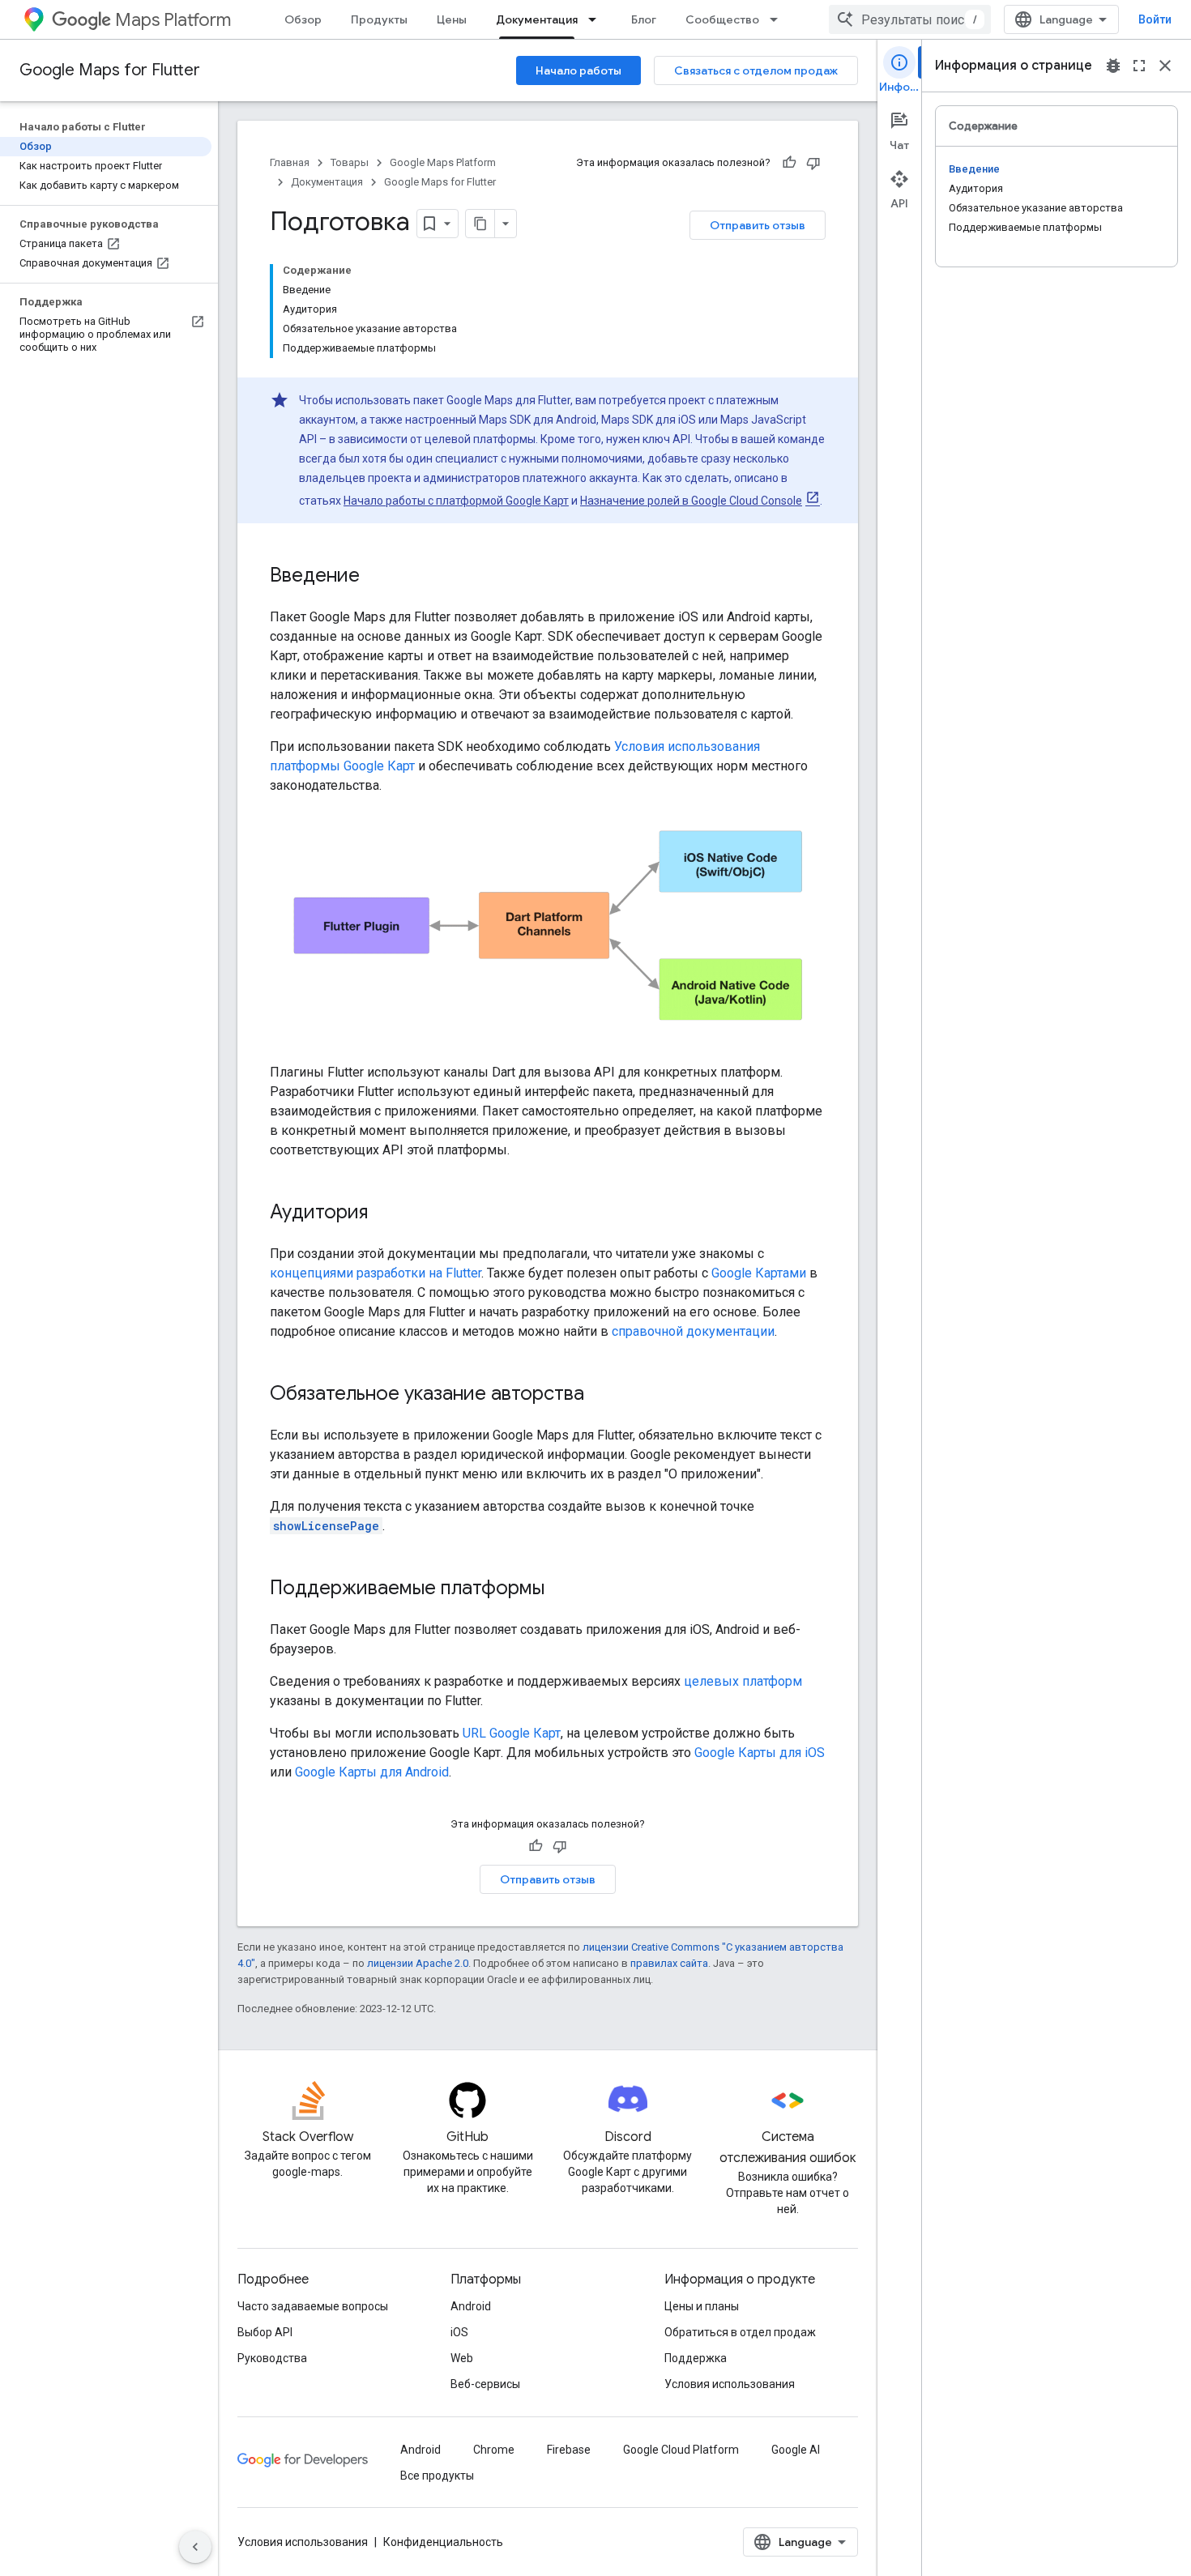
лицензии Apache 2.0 (418, 1963)
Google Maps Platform (443, 162)
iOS (459, 2332)
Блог (644, 19)
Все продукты (437, 2476)
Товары (350, 162)
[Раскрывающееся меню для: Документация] (597, 19)
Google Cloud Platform (681, 2450)
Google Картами (759, 1273)
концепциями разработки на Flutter (376, 1273)
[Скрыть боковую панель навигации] (195, 2547)
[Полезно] (789, 163)
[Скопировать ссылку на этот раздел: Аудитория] (384, 1213)
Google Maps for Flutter (110, 70)
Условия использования (730, 2384)
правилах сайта (669, 1963)
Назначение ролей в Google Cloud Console (691, 501)
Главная (290, 162)
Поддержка (696, 2358)
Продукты (379, 19)
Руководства (272, 2358)
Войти (1155, 19)
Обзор (303, 19)
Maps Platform (173, 20)
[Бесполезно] (813, 163)
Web (462, 2358)
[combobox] (910, 19)
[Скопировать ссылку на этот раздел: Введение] (376, 577)
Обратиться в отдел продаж (740, 2332)
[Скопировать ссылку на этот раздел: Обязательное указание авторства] (600, 1395)
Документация (537, 19)
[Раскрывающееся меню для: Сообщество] (779, 19)
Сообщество (722, 19)
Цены (452, 19)
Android (471, 2306)
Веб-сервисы (485, 2384)
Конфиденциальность (443, 2542)
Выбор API (265, 2332)
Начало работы (578, 70)
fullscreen (1139, 66)
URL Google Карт (512, 1733)
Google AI (796, 2450)
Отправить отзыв (758, 225)
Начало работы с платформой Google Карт (456, 501)
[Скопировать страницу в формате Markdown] (480, 224)
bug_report (1113, 66)
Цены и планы (702, 2306)
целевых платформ (743, 1681)
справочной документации (693, 1331)
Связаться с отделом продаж (756, 70)
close (1165, 66)
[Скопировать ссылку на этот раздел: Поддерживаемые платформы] (561, 1589)
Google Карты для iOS (760, 1753)
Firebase (569, 2450)
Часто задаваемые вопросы (313, 2306)
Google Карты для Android (372, 1772)
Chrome (494, 2450)
